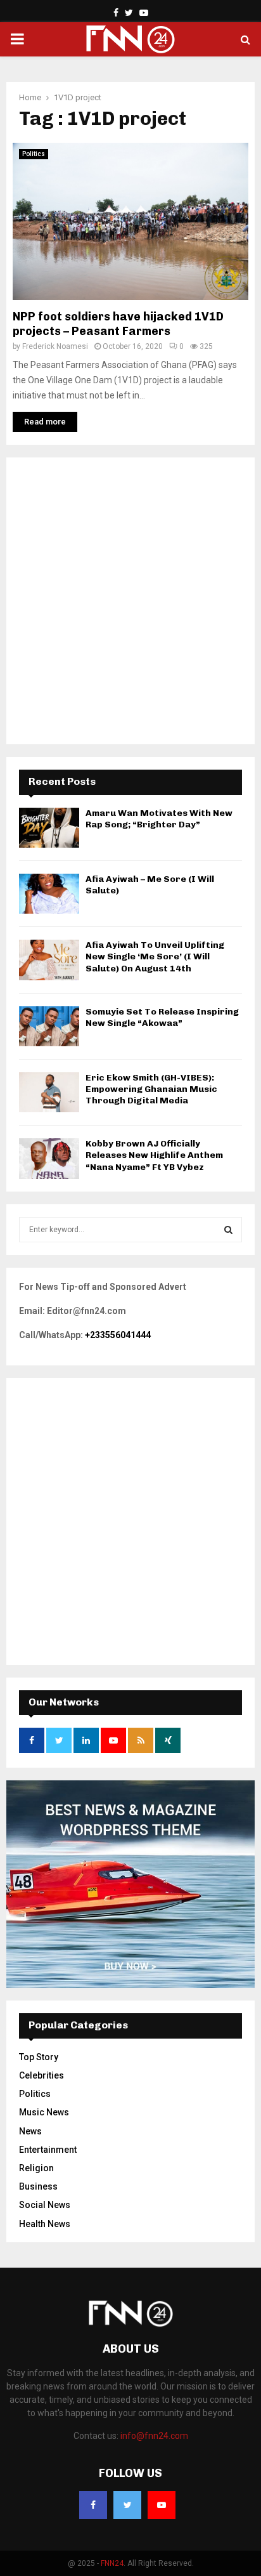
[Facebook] (93, 2505)
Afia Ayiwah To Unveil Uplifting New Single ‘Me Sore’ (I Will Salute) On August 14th (155, 956)
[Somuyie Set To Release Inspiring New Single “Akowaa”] (49, 1026)
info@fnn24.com (154, 2436)
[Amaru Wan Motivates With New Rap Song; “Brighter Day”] (49, 828)
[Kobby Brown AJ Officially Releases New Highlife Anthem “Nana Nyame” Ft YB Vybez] (49, 1158)
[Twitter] (127, 2505)
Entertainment (48, 2150)
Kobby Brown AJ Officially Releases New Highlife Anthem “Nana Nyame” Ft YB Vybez (154, 1155)
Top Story (39, 2057)
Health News (45, 2224)
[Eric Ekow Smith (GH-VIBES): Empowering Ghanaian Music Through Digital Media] (49, 1092)
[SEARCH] (228, 1230)
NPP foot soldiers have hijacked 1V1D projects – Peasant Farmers (118, 324)
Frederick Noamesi (55, 346)
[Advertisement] (130, 601)
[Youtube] (162, 2505)
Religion (36, 2168)
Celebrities (41, 2075)
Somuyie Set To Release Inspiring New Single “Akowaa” (162, 1017)
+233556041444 (118, 1335)
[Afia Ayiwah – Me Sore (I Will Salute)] (49, 894)
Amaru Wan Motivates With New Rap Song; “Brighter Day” (159, 819)
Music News (44, 2112)
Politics (34, 154)
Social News (45, 2205)
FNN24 (112, 2563)
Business (38, 2186)
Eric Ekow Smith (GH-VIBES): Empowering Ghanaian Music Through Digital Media (151, 1089)
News (30, 2131)
